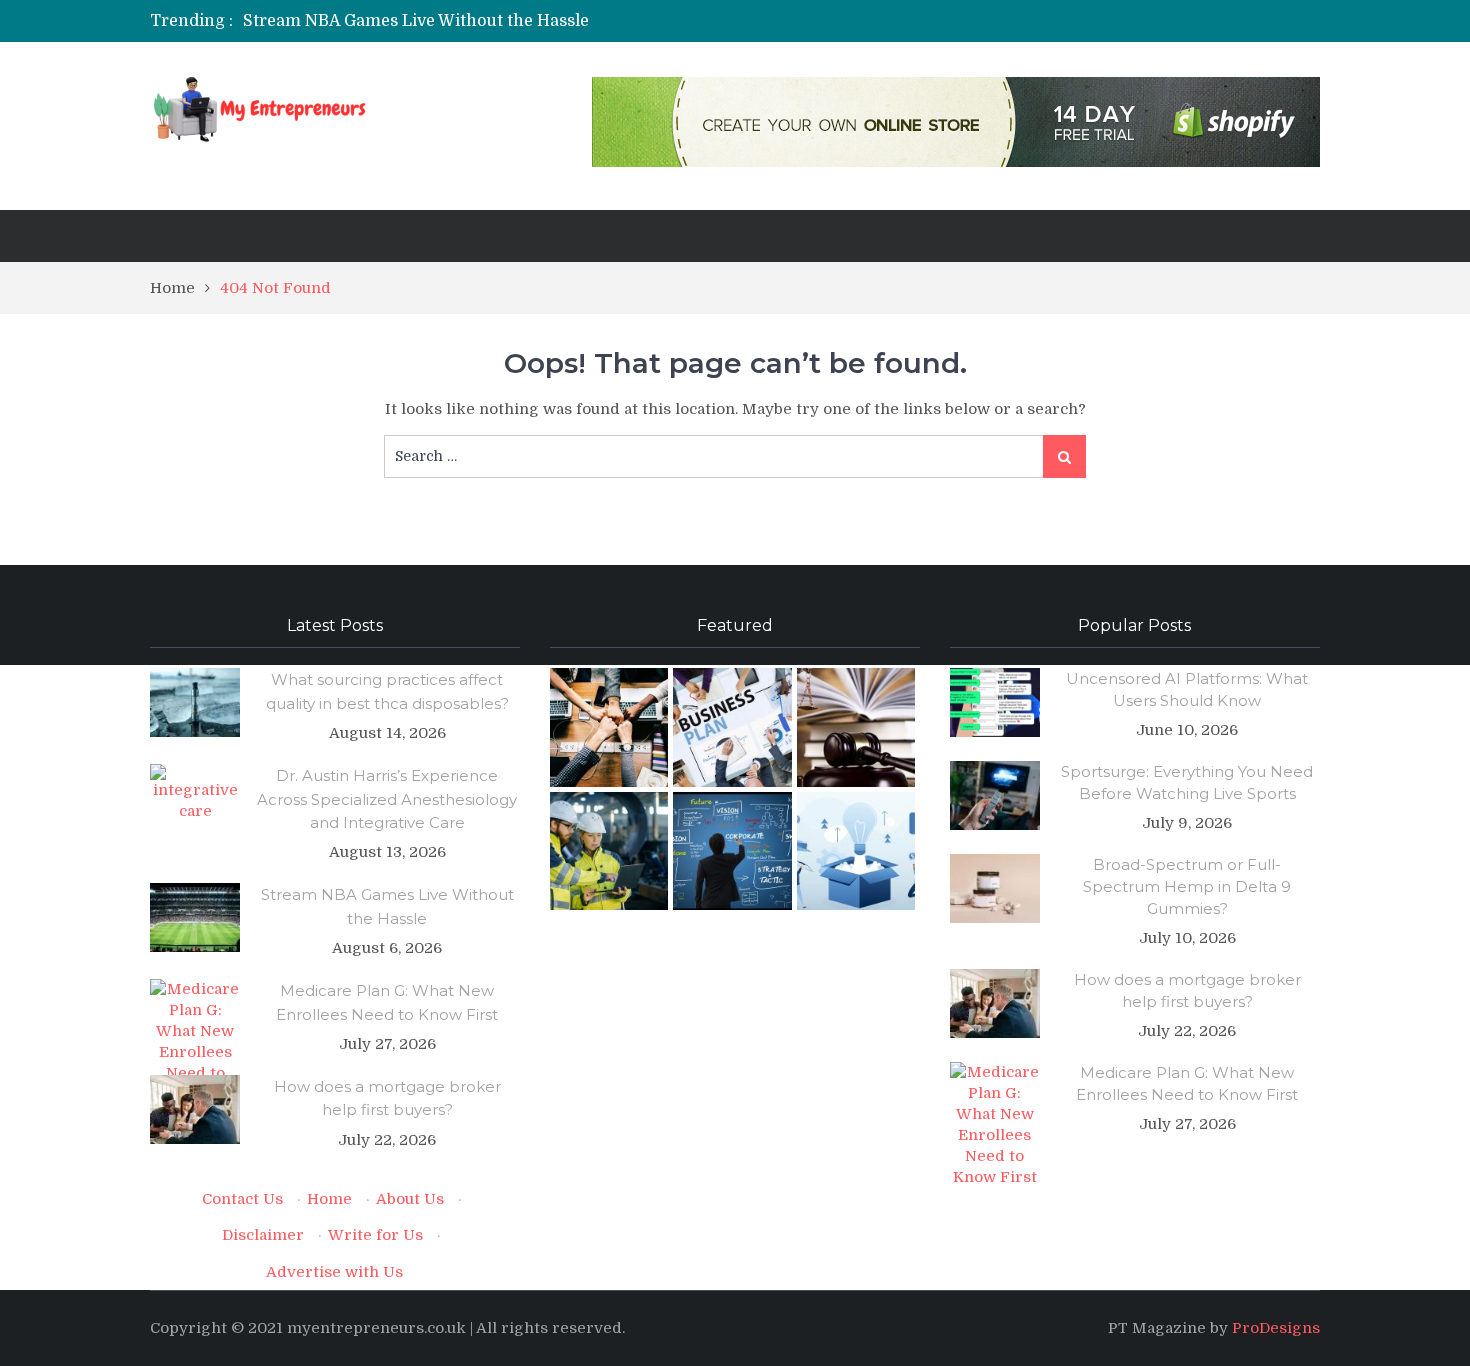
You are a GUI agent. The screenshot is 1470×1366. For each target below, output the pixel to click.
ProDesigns (1276, 1328)
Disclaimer (263, 1235)
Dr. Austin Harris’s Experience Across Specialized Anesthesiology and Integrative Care (387, 799)
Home (329, 1199)
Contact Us (242, 1199)
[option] (547, 21)
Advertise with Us (334, 1272)
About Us (410, 1199)
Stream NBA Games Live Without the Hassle (416, 21)
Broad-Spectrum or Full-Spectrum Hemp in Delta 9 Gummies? (1187, 886)
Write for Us (375, 1235)
